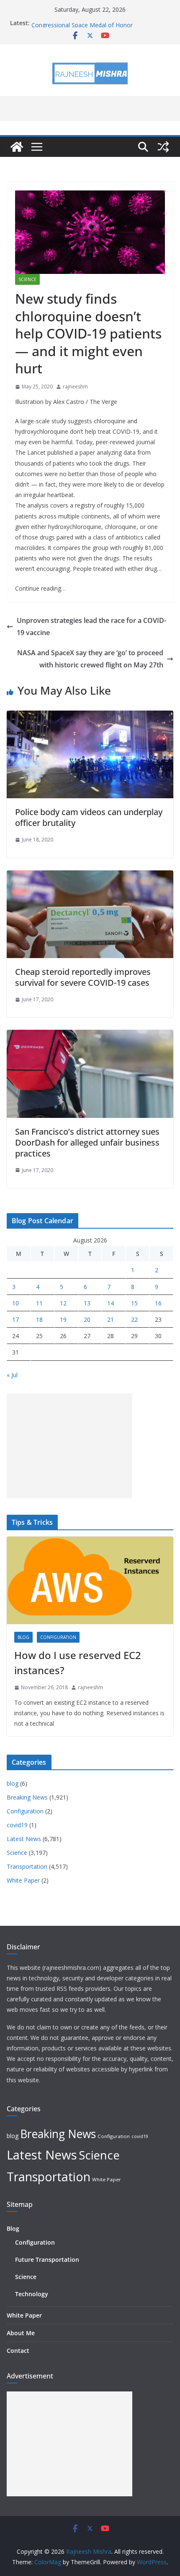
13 (87, 1303)
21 (111, 1319)
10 (15, 1303)
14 (111, 1303)
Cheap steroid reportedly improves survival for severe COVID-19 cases (83, 977)
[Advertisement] (69, 1446)
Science (27, 279)
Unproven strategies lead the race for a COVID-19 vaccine (91, 626)
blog (23, 1637)
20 (87, 1319)
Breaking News (27, 1797)
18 (39, 1319)
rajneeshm (75, 387)
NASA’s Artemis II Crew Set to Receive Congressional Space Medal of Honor (83, 27)
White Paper (23, 1880)
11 (39, 1303)
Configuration (58, 1637)
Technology (32, 2294)
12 (63, 1303)
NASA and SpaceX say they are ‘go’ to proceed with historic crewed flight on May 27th (90, 659)
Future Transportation (47, 2260)
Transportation (27, 1866)
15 (134, 1303)
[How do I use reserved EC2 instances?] (90, 1580)
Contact (18, 2351)
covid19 (17, 1825)
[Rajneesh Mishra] (17, 147)
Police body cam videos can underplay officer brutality (89, 817)
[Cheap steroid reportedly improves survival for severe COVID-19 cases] (90, 876)
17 (15, 1319)
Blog (13, 2228)
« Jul (12, 1375)
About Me (21, 2333)
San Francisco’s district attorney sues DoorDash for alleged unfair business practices (87, 1142)
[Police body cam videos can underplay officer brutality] (90, 716)
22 (134, 1319)
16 (158, 1303)
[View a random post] (163, 147)
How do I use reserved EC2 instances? (78, 1663)
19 (63, 1319)
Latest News (24, 1839)
